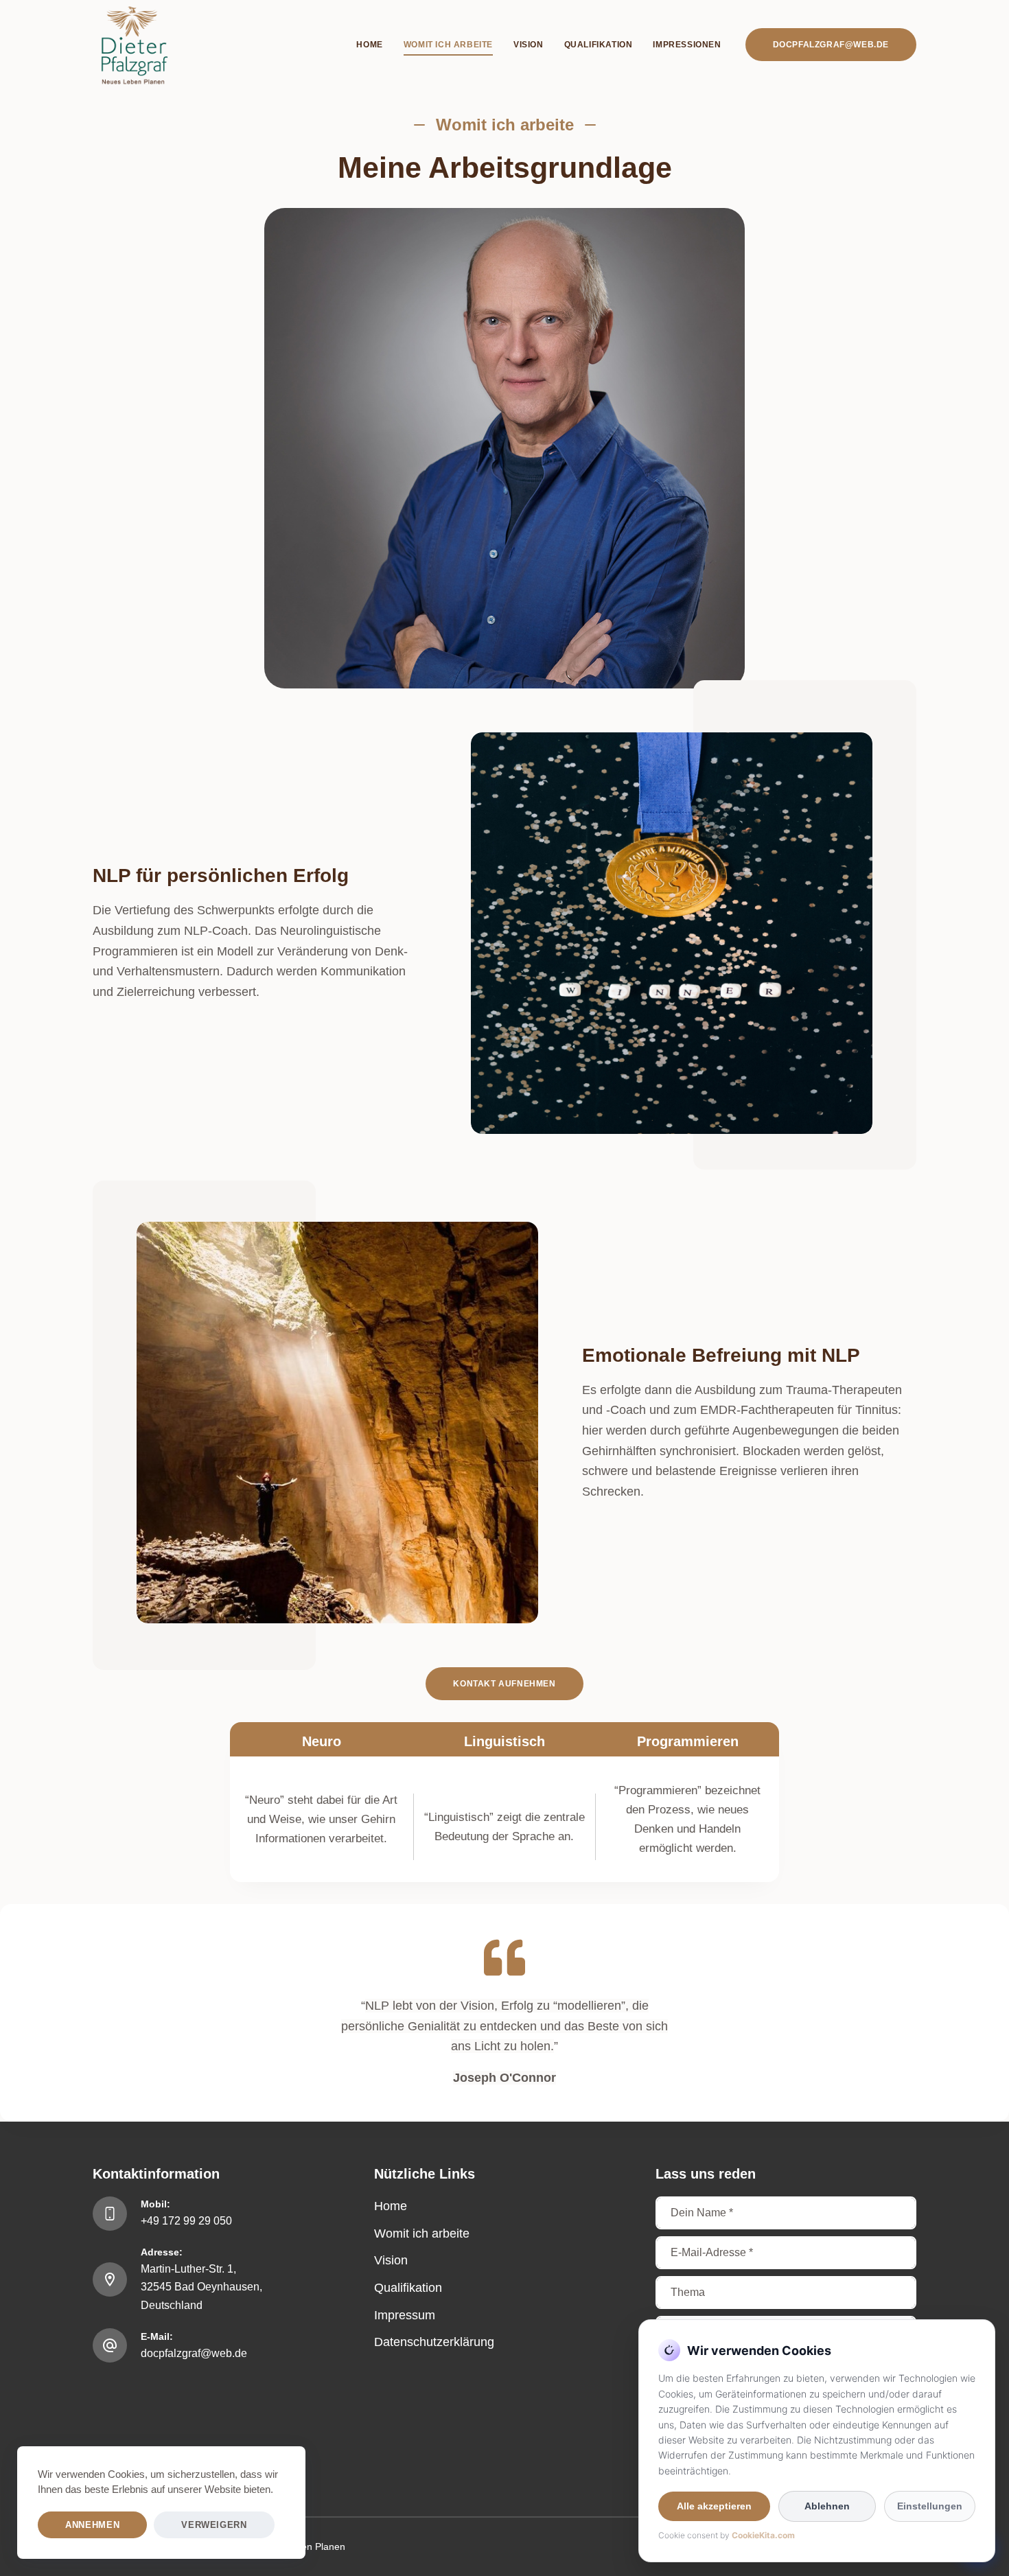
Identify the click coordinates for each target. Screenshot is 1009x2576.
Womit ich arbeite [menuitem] (448, 45)
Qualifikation (408, 2288)
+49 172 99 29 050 (186, 2221)
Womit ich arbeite (422, 2233)
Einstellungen (930, 2506)
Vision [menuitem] (529, 45)
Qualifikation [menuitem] (599, 45)
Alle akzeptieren (714, 2506)
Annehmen (92, 2525)
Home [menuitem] (369, 45)
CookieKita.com (763, 2535)
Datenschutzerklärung (434, 2342)
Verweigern (214, 2525)
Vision (391, 2260)
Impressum (405, 2315)
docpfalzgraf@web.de (831, 45)
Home (391, 2206)
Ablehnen (827, 2506)
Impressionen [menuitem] (687, 45)
